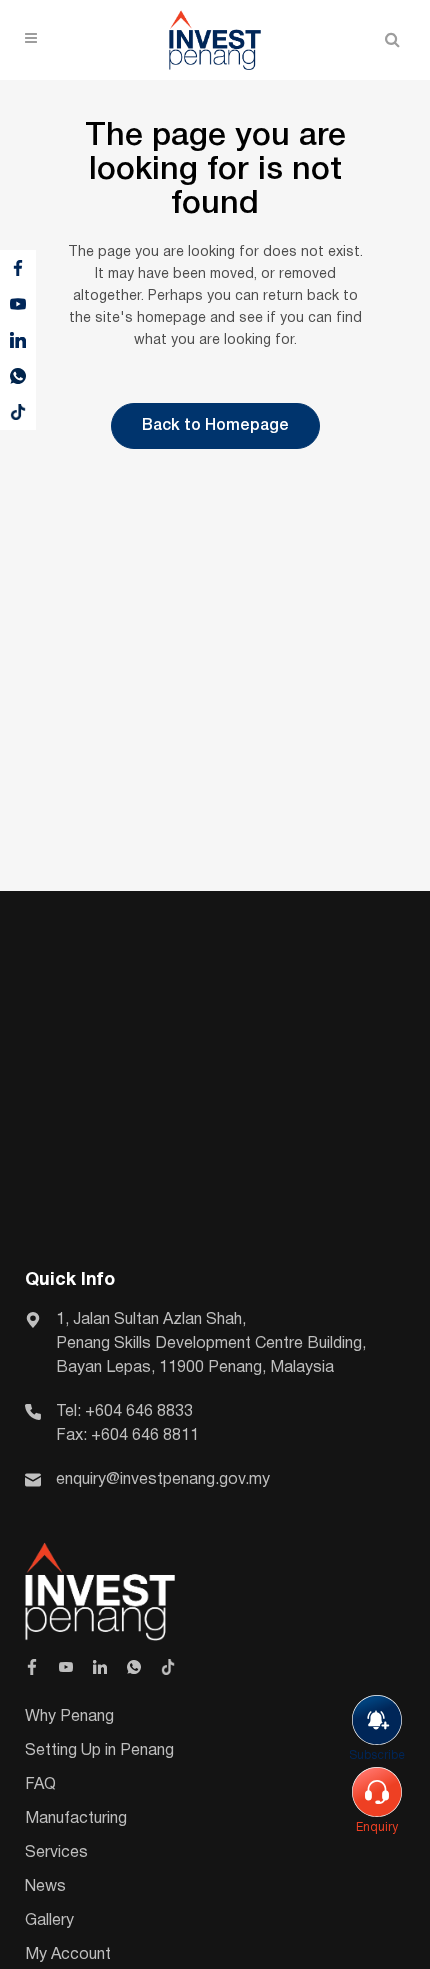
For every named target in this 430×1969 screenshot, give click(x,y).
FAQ (40, 1785)
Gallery (49, 1921)
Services (56, 1853)
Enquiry (377, 1827)
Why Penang (69, 1717)
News (45, 1887)
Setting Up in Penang (99, 1751)
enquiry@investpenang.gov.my (163, 1480)
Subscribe (377, 1755)
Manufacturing (76, 1819)
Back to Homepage (215, 426)
